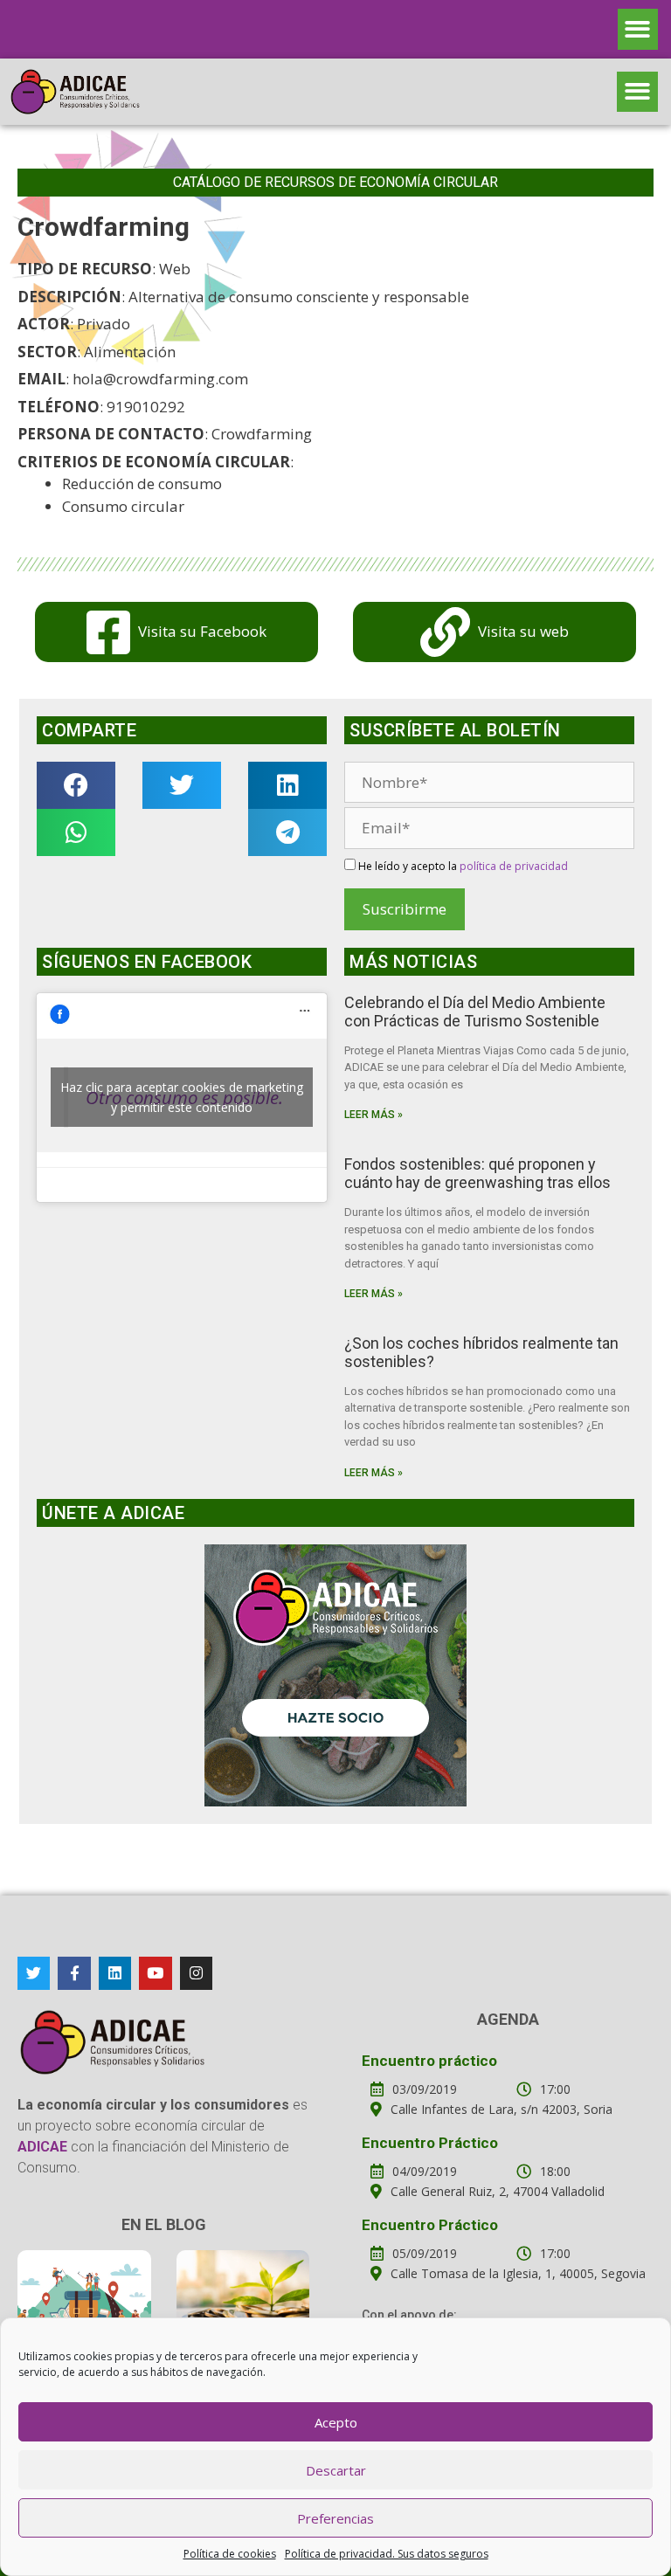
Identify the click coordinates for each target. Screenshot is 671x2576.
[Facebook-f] (74, 1973)
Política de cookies (230, 2554)
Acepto (336, 2422)
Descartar (336, 2470)
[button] (638, 29)
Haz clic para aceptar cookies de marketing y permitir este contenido (182, 1097)
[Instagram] (196, 1973)
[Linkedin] (115, 1973)
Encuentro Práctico (430, 2143)
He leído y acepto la (462, 866)
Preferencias (335, 2518)
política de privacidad (514, 866)
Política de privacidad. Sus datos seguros (387, 2554)
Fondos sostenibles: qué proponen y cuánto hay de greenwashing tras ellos (477, 1174)
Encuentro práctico (429, 2061)
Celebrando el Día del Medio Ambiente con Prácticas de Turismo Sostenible (475, 1012)
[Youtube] (155, 1973)
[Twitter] (34, 1973)
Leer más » (374, 1115)
